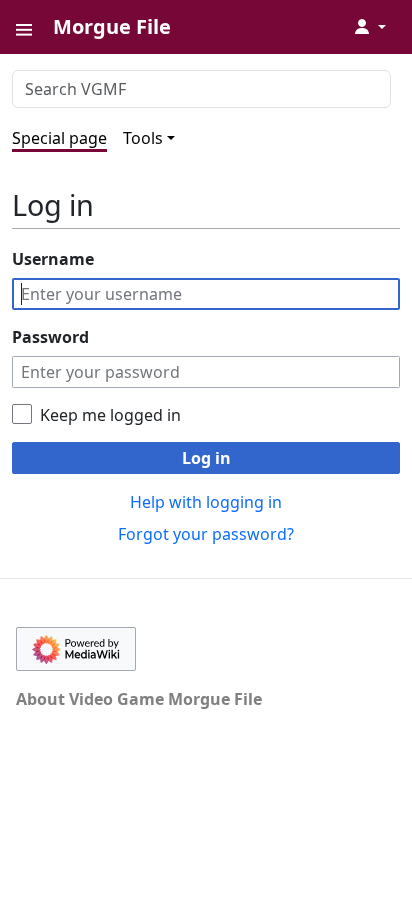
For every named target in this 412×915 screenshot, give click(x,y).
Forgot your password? (206, 534)
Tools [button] (143, 138)
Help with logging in (206, 502)
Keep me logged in (110, 415)
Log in (206, 458)
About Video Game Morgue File (139, 699)
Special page (59, 138)
